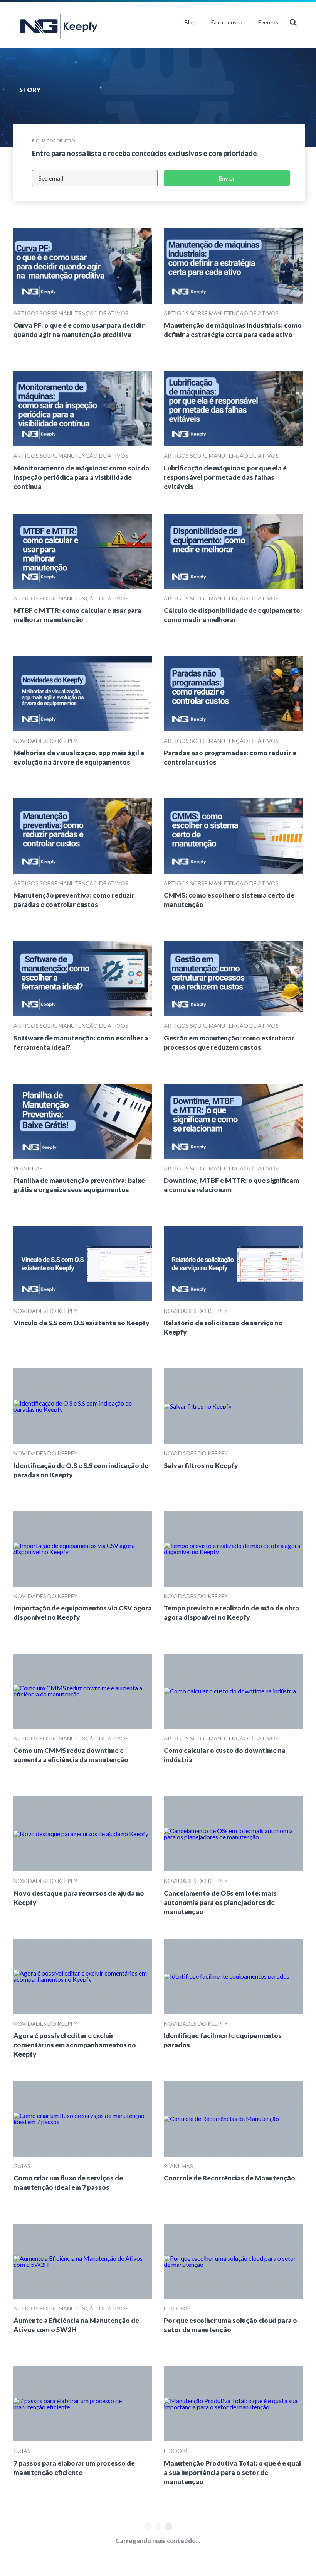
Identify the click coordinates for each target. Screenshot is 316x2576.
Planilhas (28, 1168)
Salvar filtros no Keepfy (201, 1466)
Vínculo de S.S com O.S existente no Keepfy (82, 1323)
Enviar (227, 178)
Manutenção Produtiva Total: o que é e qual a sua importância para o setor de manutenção (232, 2472)
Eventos (268, 22)
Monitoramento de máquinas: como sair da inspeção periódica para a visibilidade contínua (81, 477)
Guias (22, 2166)
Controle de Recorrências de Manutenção (229, 2178)
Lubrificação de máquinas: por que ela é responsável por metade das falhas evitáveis (225, 477)
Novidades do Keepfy (45, 741)
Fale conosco (227, 22)
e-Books (176, 2308)
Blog (190, 22)
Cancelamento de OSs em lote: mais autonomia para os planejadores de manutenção (220, 1902)
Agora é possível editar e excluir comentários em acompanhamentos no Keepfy (75, 2045)
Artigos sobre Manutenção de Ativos (71, 313)
